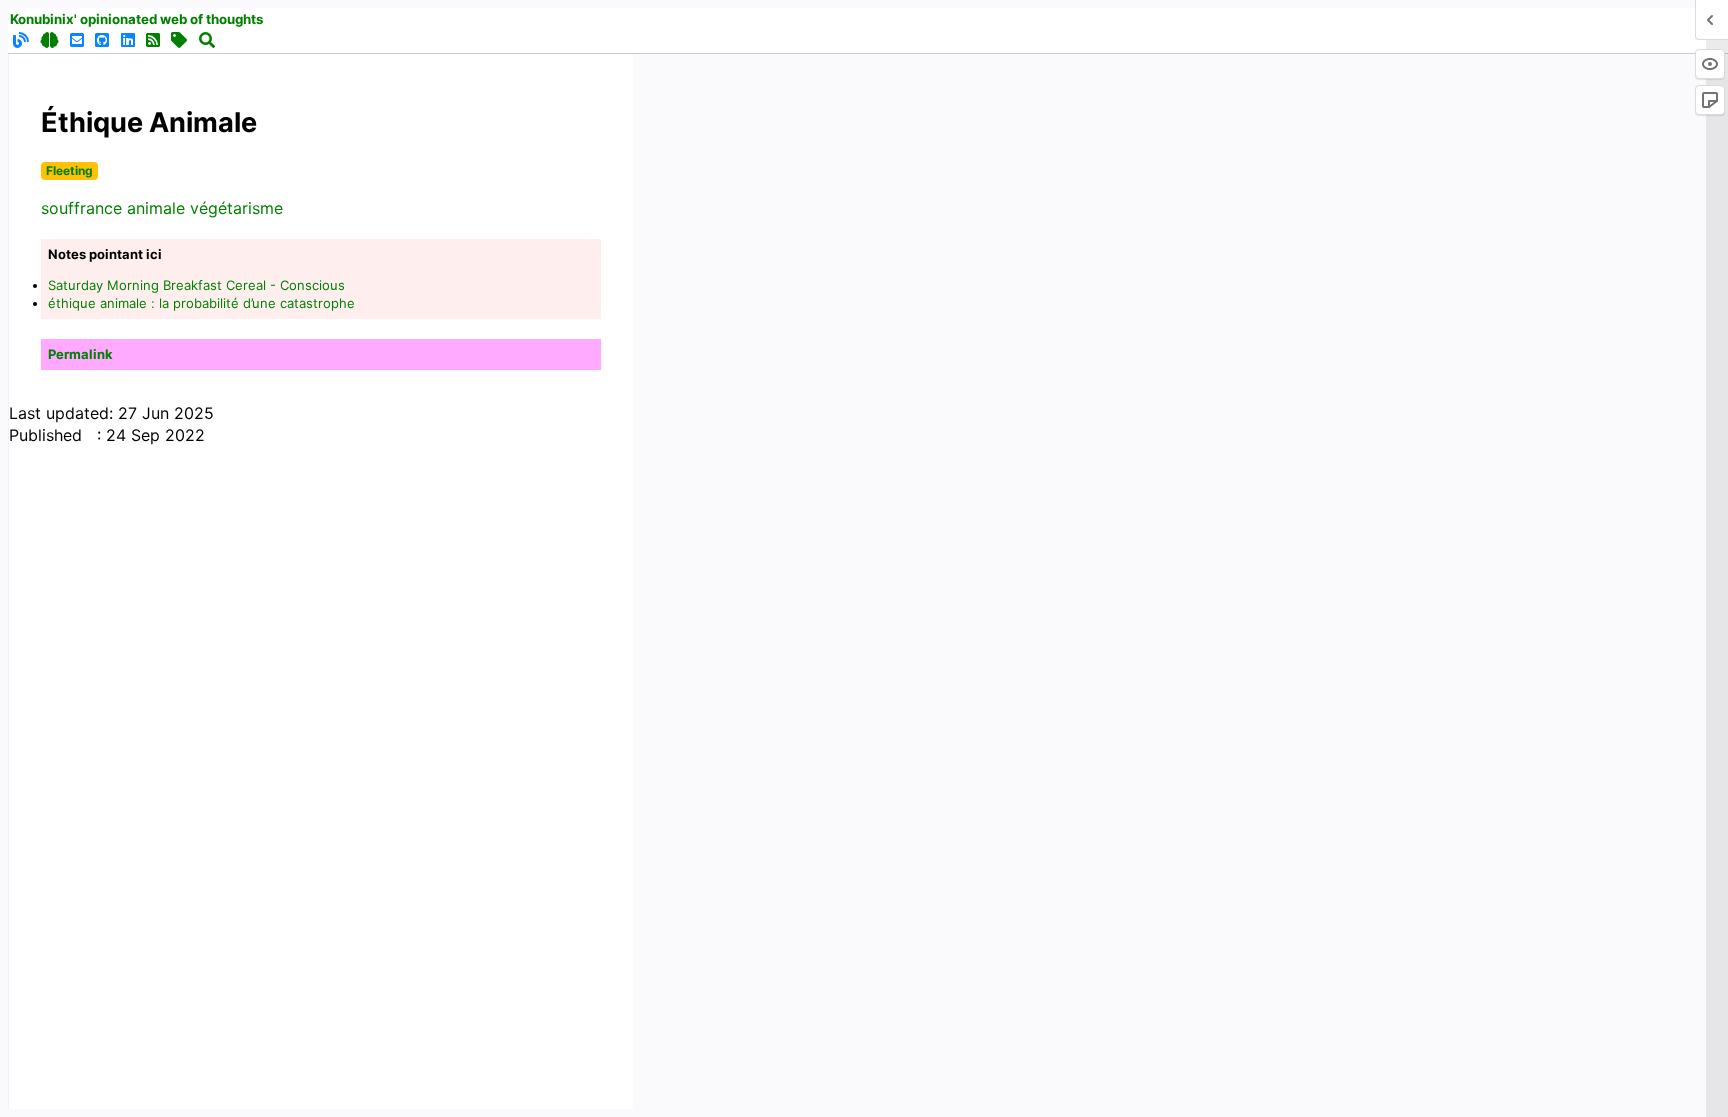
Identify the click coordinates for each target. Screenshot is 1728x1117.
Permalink (80, 354)
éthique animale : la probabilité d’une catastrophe (201, 303)
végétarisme (236, 208)
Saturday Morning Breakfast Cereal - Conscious (196, 285)
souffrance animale (113, 208)
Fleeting (69, 170)
